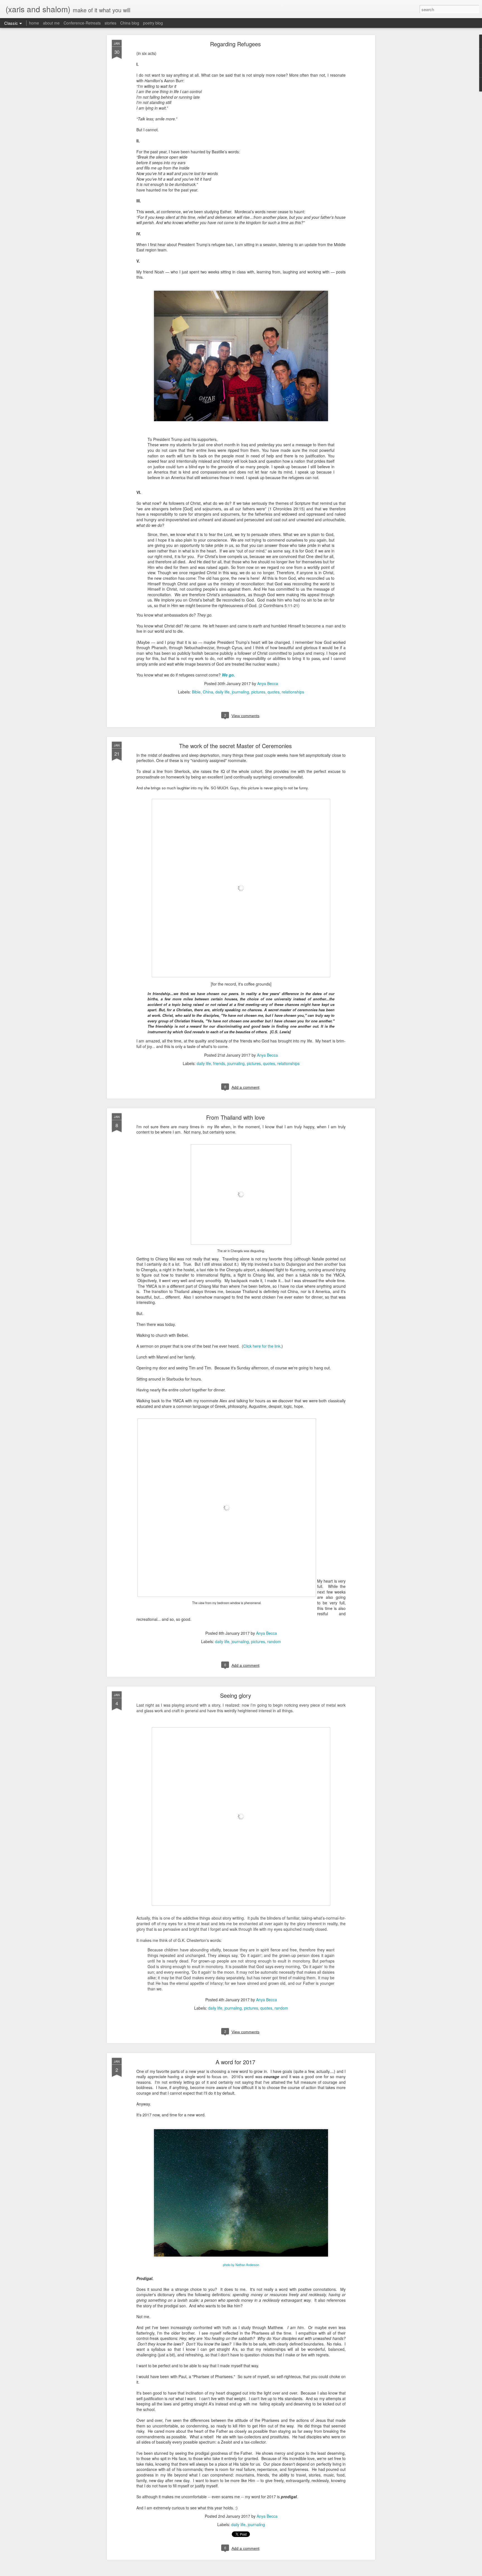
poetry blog (153, 23)
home (34, 23)
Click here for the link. (262, 1346)
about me (51, 23)
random (274, 1641)
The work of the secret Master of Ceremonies (235, 746)
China (208, 692)
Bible (196, 692)
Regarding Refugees (235, 44)
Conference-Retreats (82, 23)
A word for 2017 (235, 2062)
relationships (293, 692)
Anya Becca (268, 683)
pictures (258, 692)
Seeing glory (236, 1695)
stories (110, 23)
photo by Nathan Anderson (241, 2265)
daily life (222, 692)
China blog (130, 23)
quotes (273, 692)
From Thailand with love (235, 1117)
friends (219, 1063)
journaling (240, 692)
